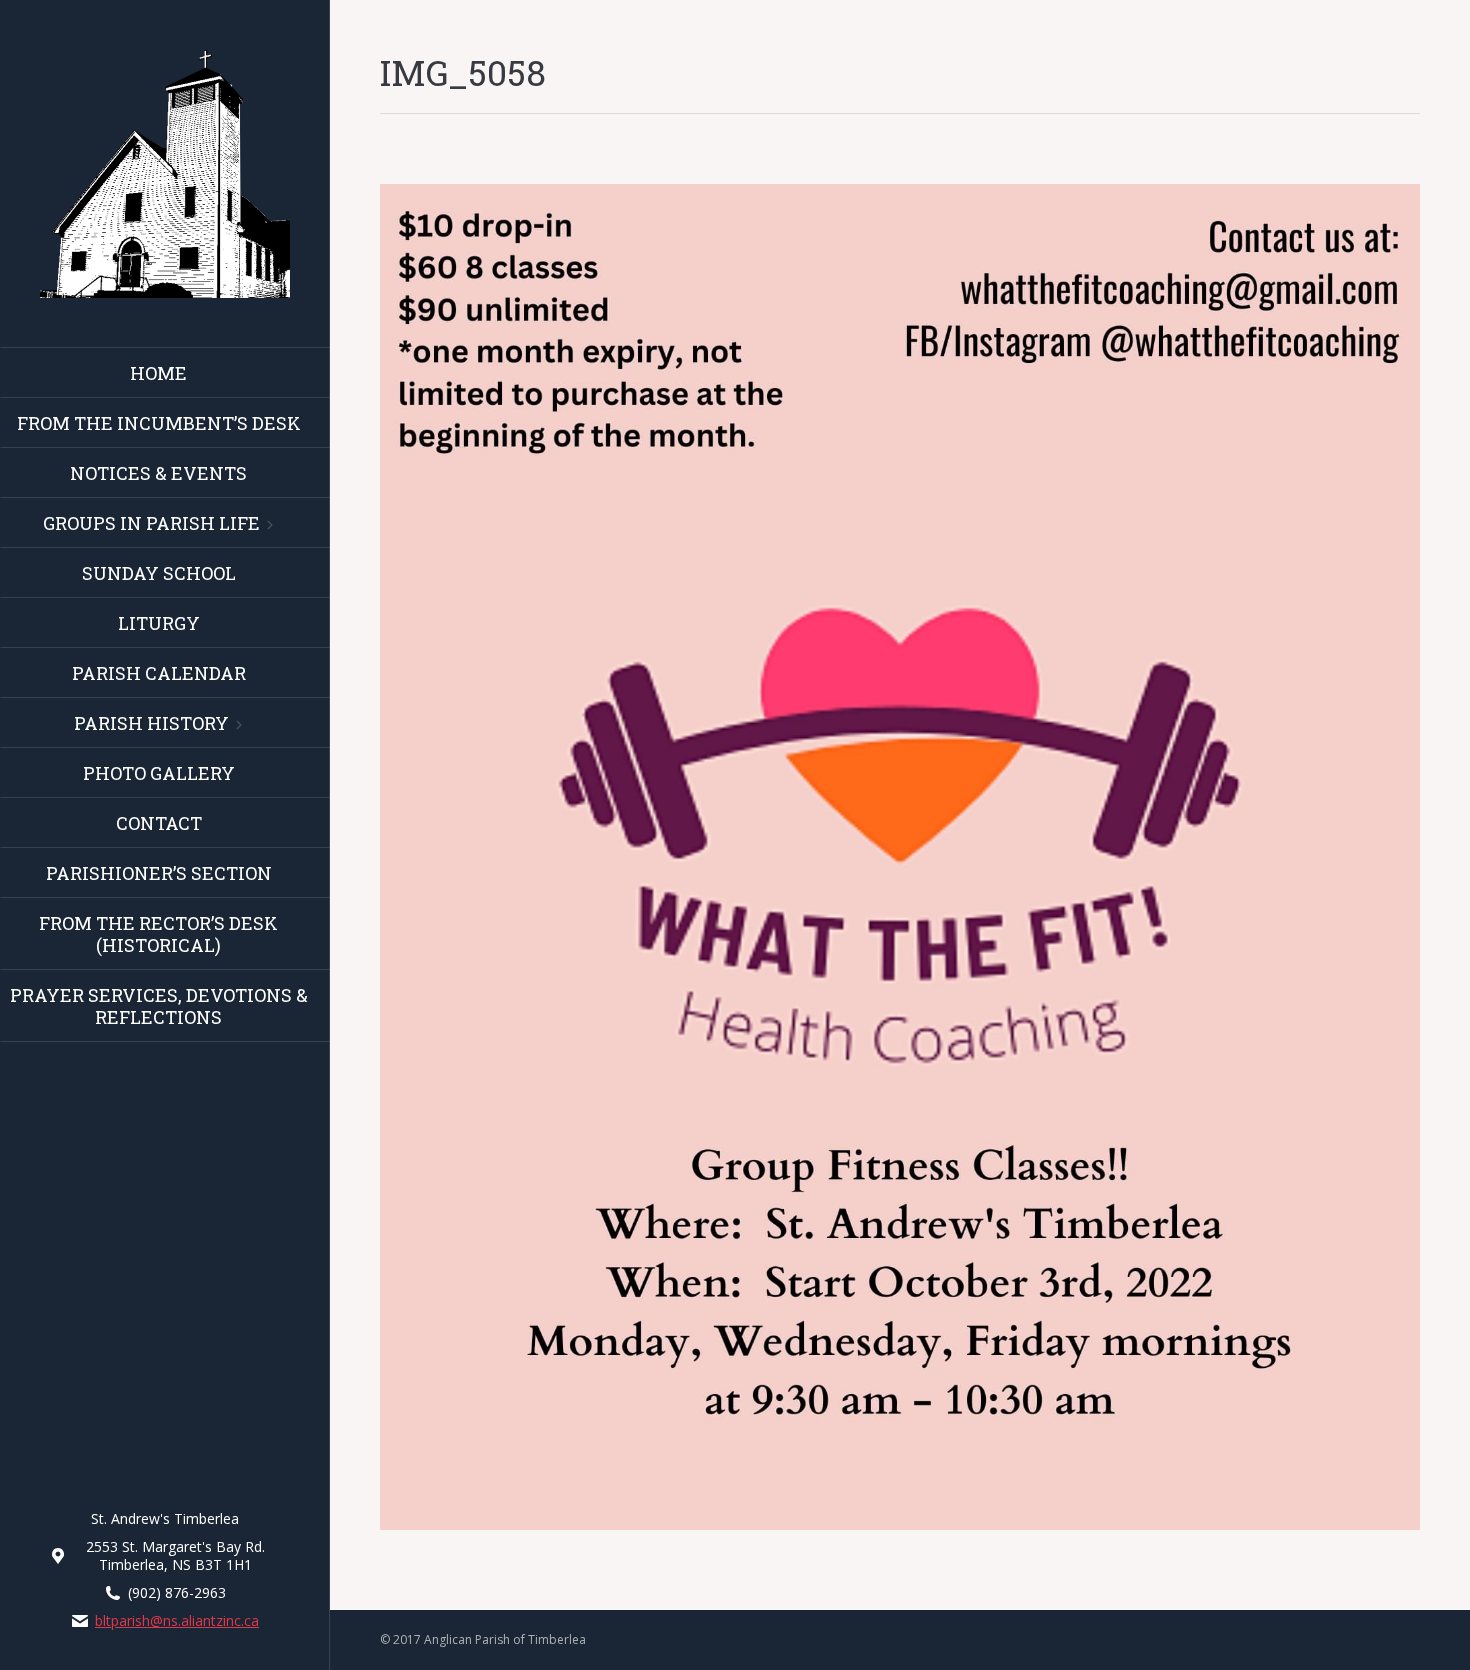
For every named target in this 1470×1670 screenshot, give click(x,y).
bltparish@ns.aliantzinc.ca (177, 1621)
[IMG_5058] (900, 857)
